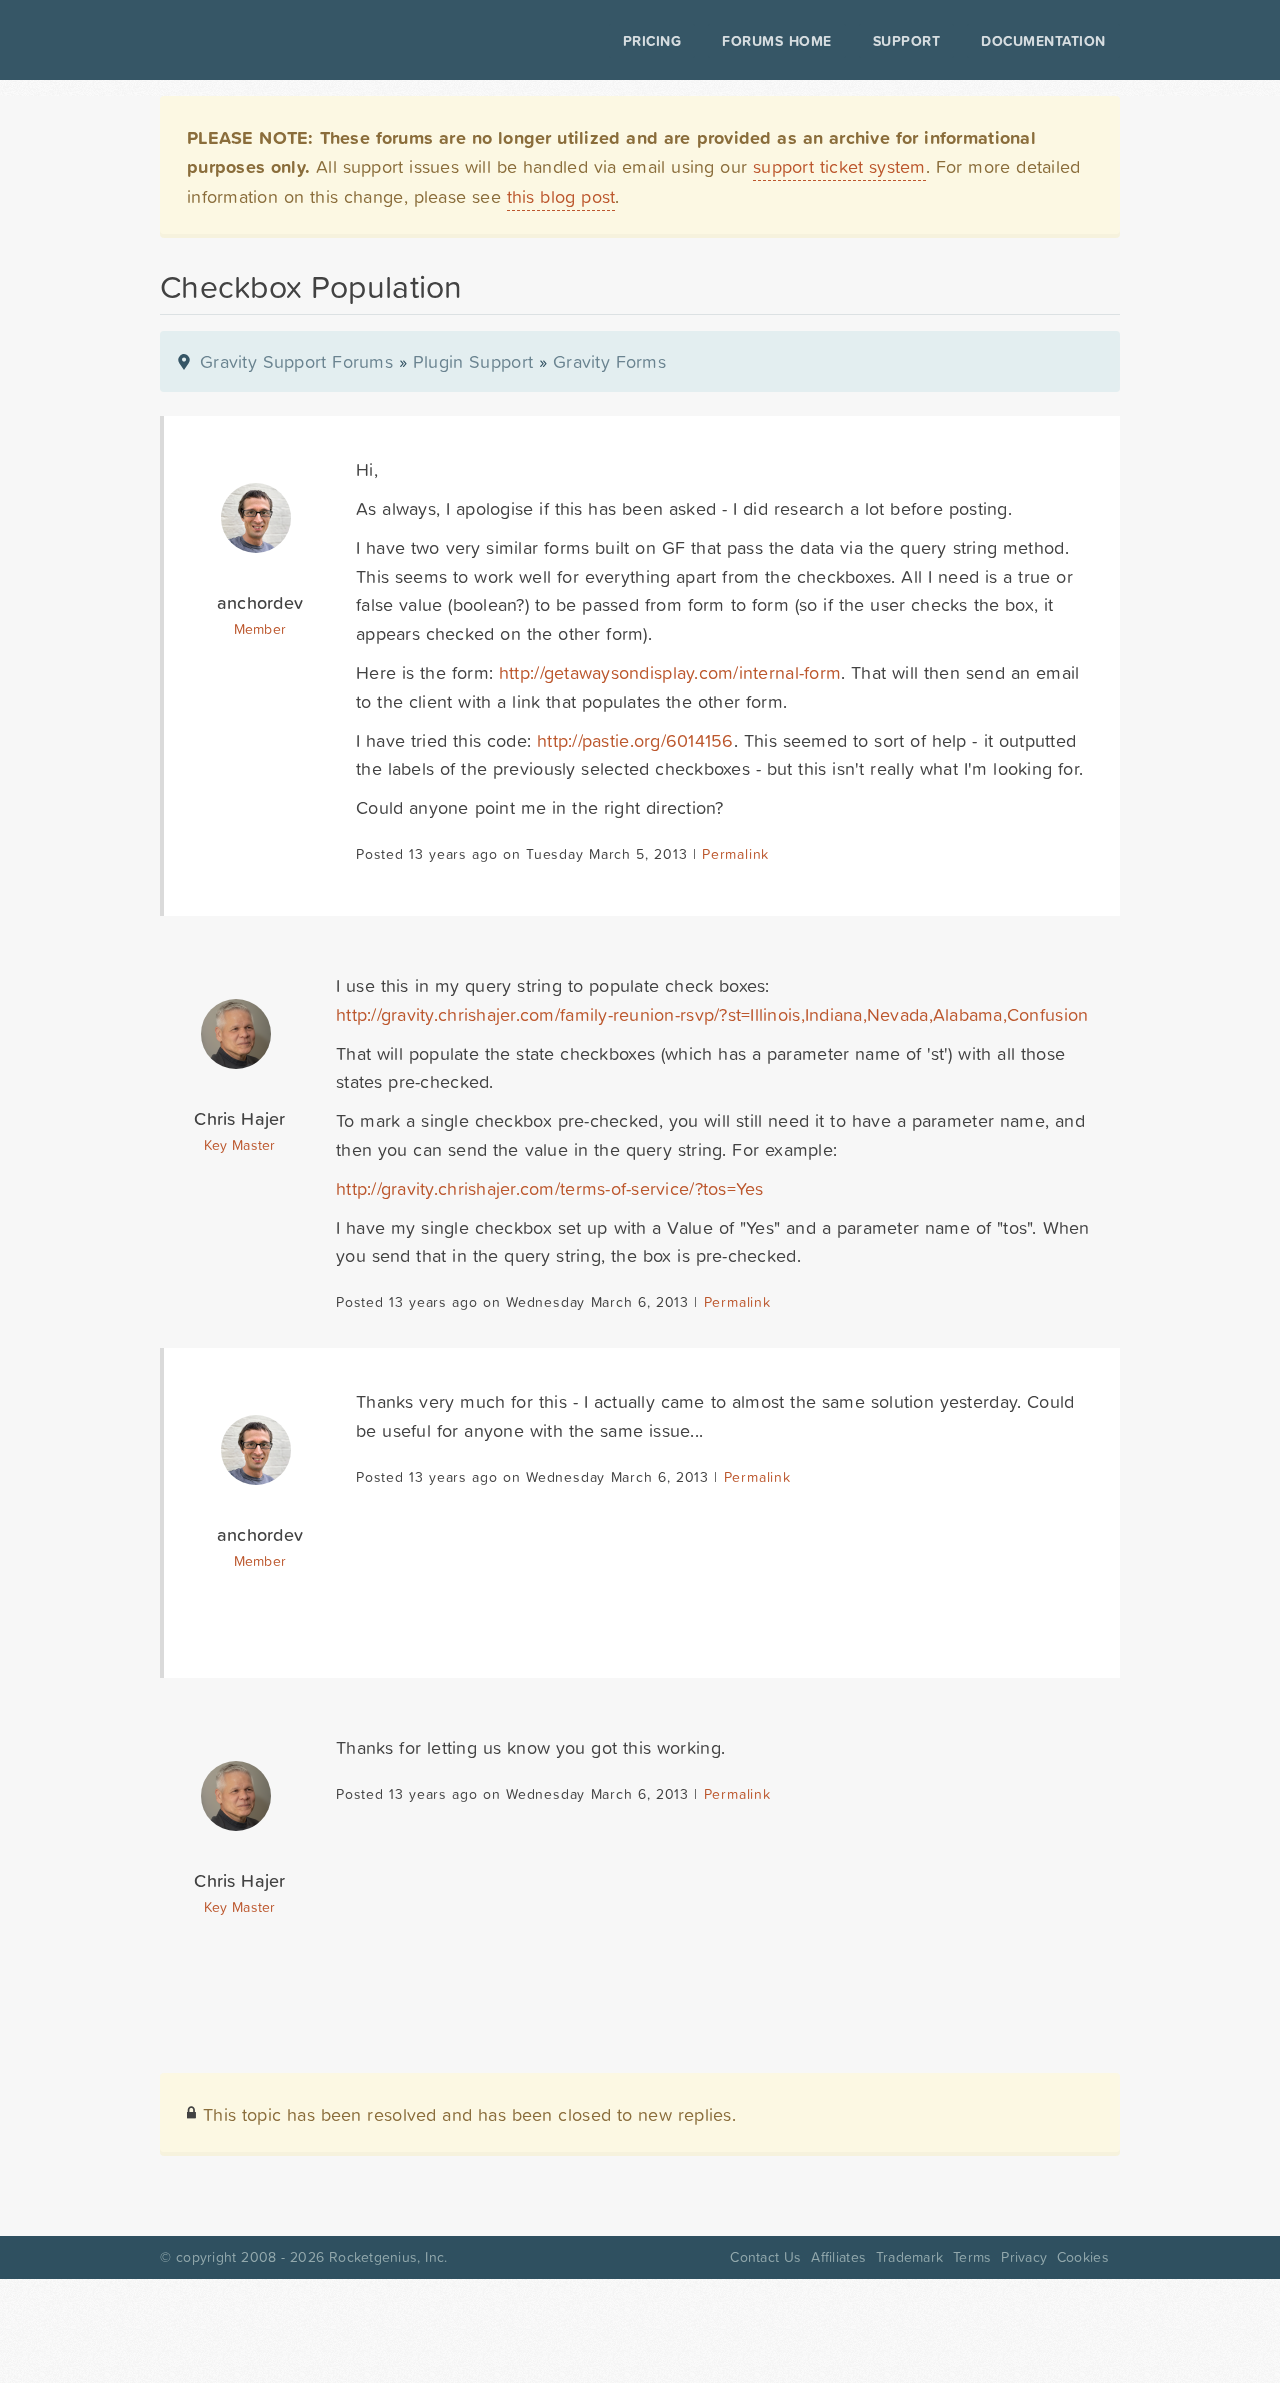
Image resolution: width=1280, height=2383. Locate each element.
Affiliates (838, 2257)
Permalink (735, 854)
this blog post (561, 196)
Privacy (1024, 2257)
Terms (972, 2257)
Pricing (652, 41)
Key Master (239, 1145)
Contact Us (765, 2257)
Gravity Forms (609, 361)
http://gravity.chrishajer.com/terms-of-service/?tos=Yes (550, 1188)
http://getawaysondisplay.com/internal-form (670, 672)
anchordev (260, 602)
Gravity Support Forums (296, 361)
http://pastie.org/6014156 (635, 740)
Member (260, 629)
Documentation (1043, 41)
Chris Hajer (239, 1118)
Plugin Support (473, 361)
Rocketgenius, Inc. (388, 2257)
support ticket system (839, 166)
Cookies (1083, 2257)
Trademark (909, 2257)
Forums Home (776, 41)
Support (907, 41)
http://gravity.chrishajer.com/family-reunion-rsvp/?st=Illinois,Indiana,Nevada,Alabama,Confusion (712, 1014)
